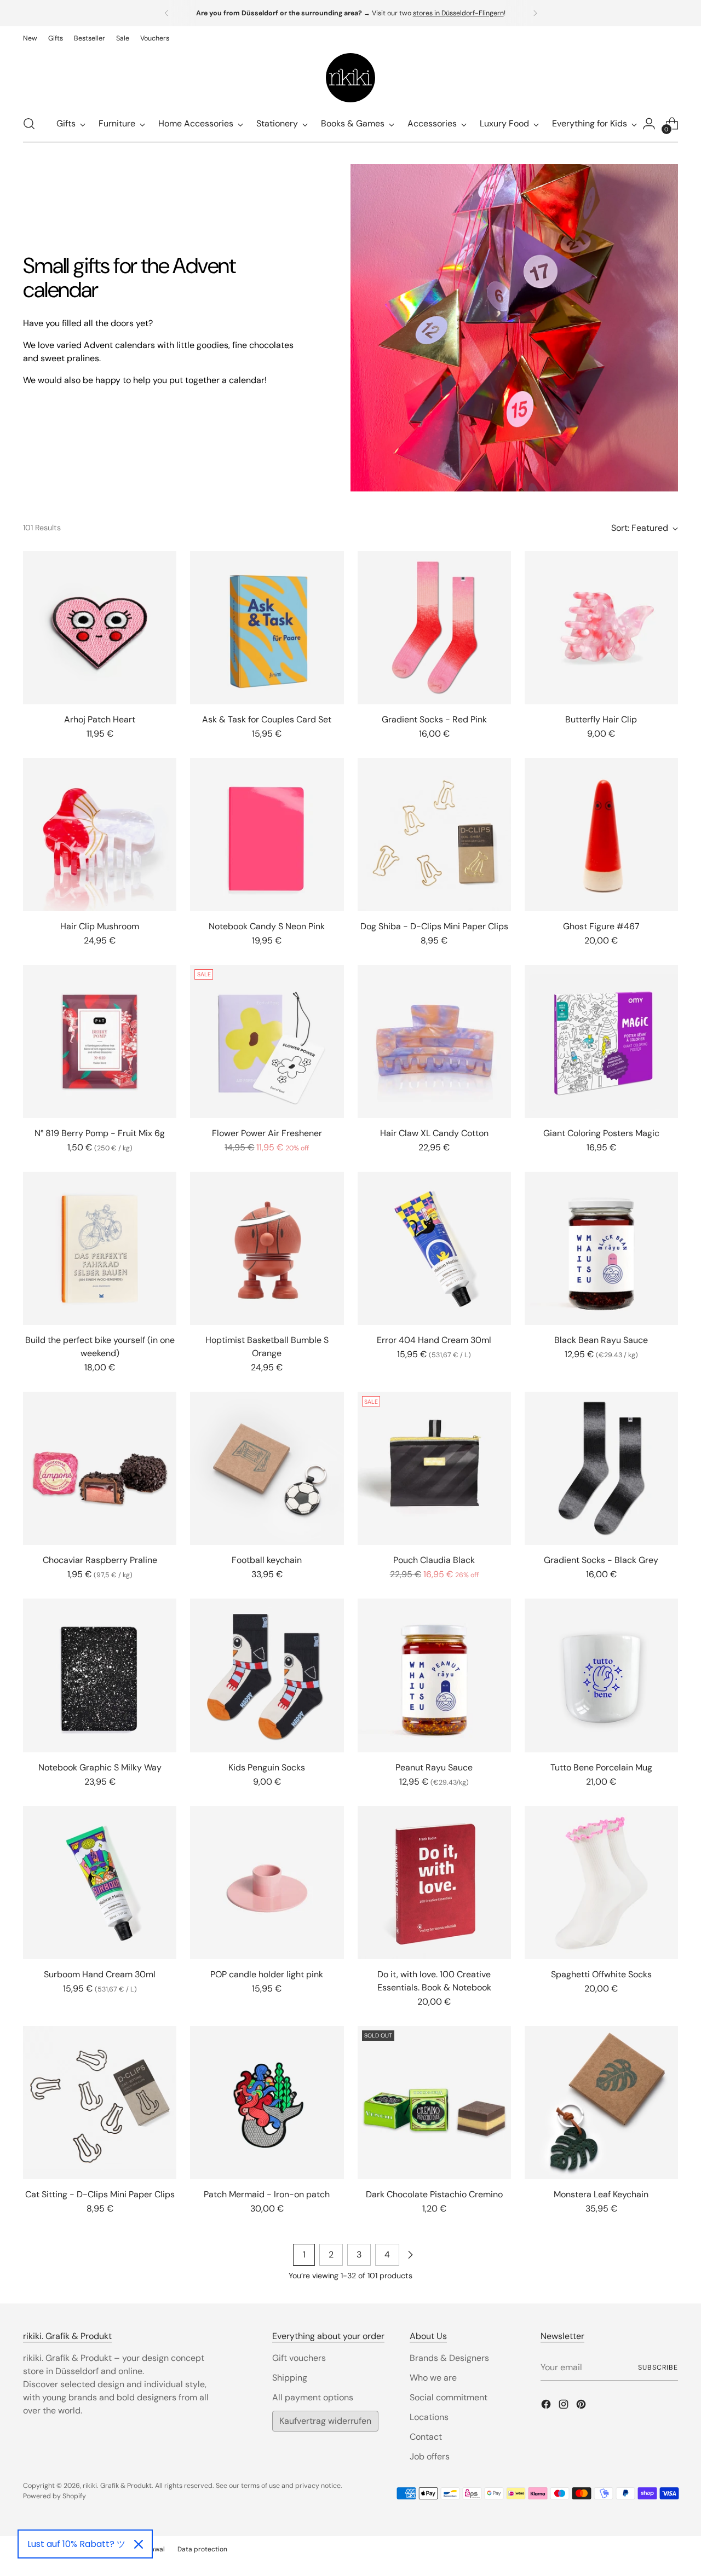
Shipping (290, 2378)
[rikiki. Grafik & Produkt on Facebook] (547, 2406)
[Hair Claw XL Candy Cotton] (434, 1041)
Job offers (430, 2456)
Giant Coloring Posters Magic (601, 1133)
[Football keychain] (267, 1468)
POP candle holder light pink (267, 1974)
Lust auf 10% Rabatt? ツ (76, 2544)
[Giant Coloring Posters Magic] (601, 1041)
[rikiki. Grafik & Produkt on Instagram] (565, 2406)
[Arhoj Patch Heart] (100, 628)
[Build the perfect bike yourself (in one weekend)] (100, 1248)
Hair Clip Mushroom (100, 926)
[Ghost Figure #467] (601, 835)
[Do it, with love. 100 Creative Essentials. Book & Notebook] (434, 1883)
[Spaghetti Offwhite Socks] (601, 1883)
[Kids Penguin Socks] (267, 1675)
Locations (429, 2417)
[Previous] (166, 13)
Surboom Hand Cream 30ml (100, 1974)
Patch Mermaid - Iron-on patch (267, 2194)
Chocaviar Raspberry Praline (100, 1560)
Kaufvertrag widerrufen (325, 2421)
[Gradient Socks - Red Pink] (434, 628)
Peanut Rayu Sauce (434, 1767)
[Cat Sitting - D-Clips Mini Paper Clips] (100, 2103)
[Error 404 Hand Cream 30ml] (434, 1248)
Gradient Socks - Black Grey (601, 1560)
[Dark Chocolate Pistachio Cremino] (434, 2103)
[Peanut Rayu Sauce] (434, 1675)
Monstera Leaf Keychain (601, 2194)
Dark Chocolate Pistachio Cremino (434, 2194)
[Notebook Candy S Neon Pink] (267, 835)
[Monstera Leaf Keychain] (601, 2103)
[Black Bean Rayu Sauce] (601, 1248)
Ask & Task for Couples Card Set (267, 719)
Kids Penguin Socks (267, 1767)
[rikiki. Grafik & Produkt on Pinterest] (582, 2406)
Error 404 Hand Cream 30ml (434, 1340)
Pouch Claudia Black (434, 1560)
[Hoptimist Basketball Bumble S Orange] (267, 1248)
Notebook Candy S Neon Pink (267, 926)
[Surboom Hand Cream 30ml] (100, 1883)
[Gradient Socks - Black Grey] (601, 1468)
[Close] (139, 2544)
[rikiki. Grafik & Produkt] (350, 78)
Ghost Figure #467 (601, 926)
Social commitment (449, 2397)
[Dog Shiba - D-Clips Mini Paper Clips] (434, 835)
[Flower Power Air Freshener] (267, 1041)
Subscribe (658, 2367)
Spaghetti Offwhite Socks (601, 1974)
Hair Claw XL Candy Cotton (434, 1133)
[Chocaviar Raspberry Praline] (100, 1468)
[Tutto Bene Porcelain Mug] (601, 1675)
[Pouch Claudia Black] (434, 1468)
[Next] (535, 13)
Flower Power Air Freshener (267, 1133)
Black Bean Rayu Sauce (601, 1340)
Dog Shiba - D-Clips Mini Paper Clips (434, 926)
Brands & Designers (449, 2358)
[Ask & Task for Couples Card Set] (267, 628)
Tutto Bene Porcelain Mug (601, 1767)
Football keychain (267, 1560)
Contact (426, 2437)
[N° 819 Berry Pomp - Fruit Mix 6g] (100, 1041)
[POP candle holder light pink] (267, 1883)
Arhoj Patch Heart (100, 719)
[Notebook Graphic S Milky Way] (100, 1675)
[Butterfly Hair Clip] (601, 628)
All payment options (313, 2397)
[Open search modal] (29, 124)
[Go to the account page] (649, 124)
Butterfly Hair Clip (601, 719)
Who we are (433, 2378)
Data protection (202, 2549)
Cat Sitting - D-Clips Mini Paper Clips (100, 2194)
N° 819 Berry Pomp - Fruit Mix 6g (100, 1133)
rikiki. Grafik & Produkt (117, 2486)
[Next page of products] (410, 2255)
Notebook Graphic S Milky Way (100, 1767)
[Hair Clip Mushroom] (100, 835)
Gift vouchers (299, 2358)
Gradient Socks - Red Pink (434, 719)
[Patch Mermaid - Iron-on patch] (267, 2103)
